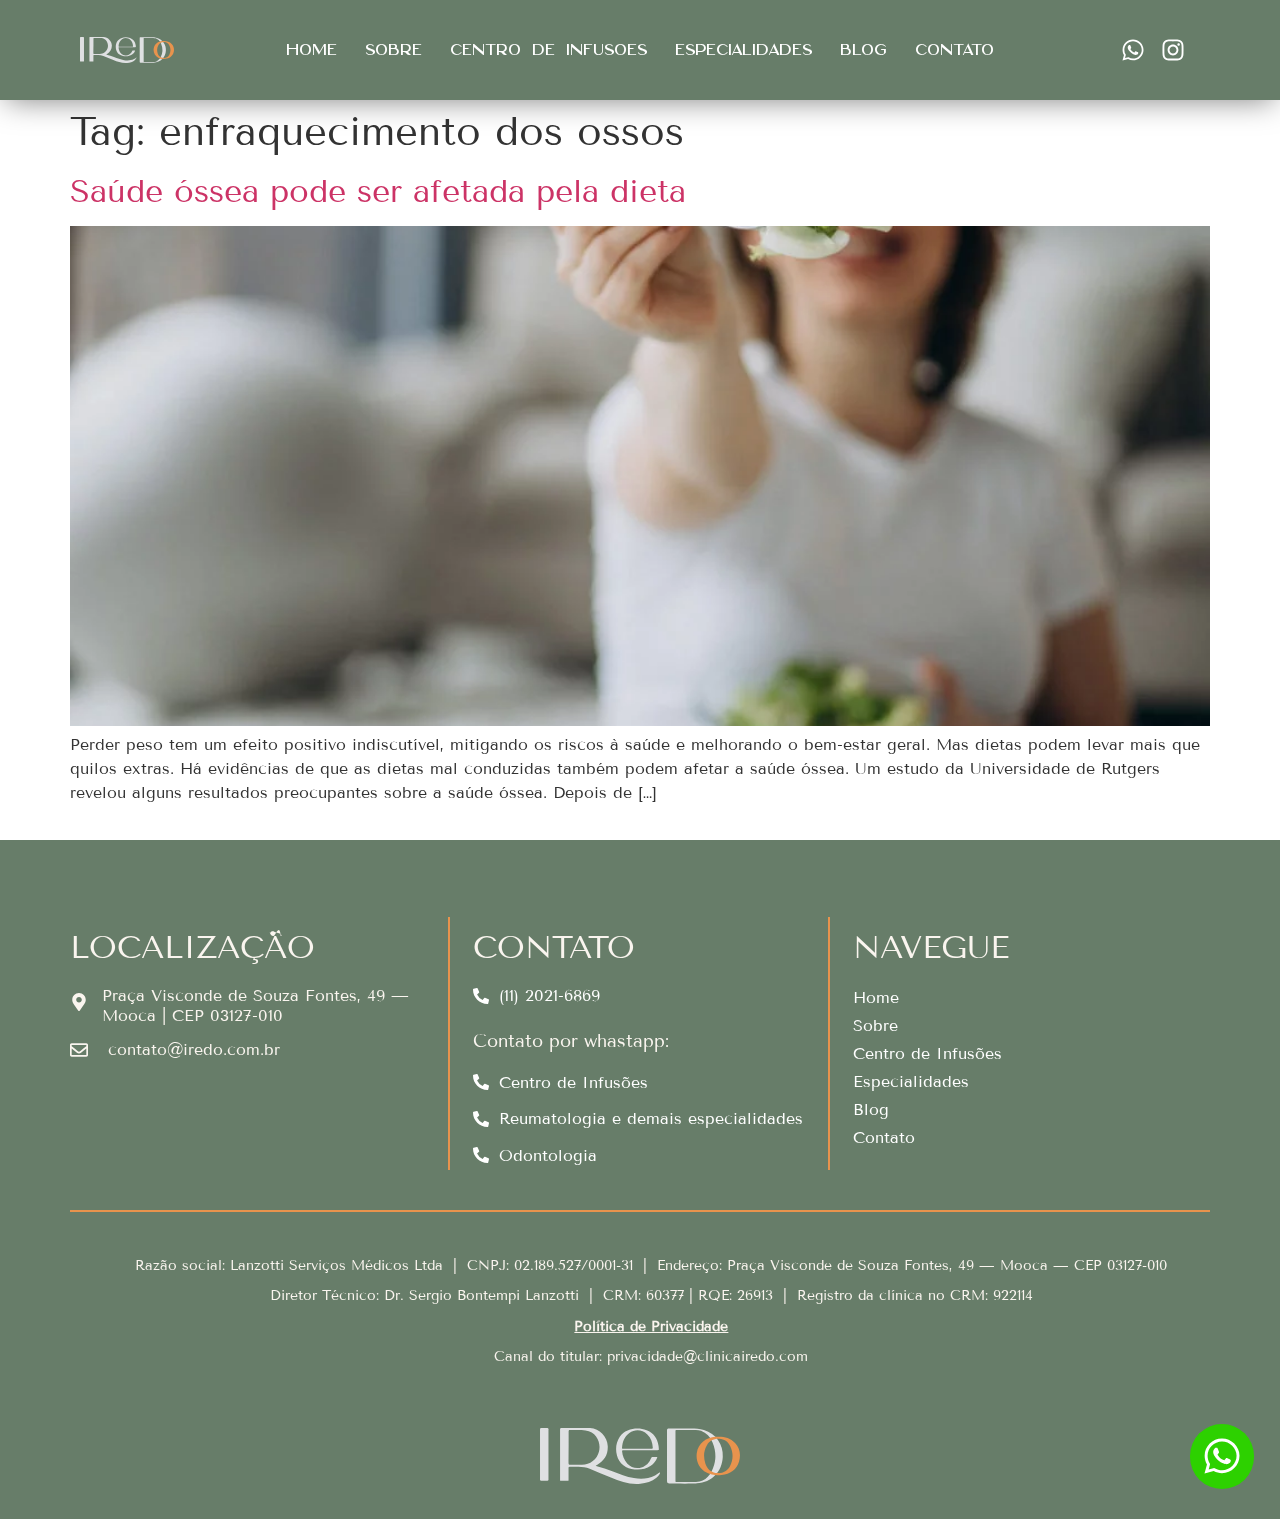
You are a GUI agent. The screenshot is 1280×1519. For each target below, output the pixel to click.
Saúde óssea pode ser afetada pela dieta (378, 191)
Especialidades (743, 50)
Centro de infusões (548, 50)
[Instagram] (1173, 50)
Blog (863, 50)
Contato (954, 50)
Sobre (393, 50)
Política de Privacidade (651, 1326)
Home (311, 50)
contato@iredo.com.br (194, 1049)
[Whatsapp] (1133, 50)
